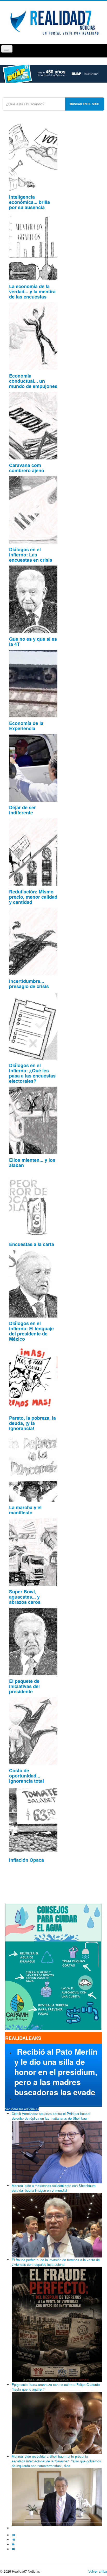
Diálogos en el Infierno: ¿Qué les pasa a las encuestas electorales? (32, 1073)
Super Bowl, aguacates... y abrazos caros (25, 1597)
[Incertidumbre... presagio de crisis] (33, 941)
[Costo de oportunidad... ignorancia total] (33, 1730)
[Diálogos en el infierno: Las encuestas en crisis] (33, 509)
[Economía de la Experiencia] (33, 683)
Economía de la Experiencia (26, 726)
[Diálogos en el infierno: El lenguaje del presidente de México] (33, 1283)
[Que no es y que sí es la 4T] (33, 599)
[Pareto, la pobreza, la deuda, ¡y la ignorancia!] (33, 1378)
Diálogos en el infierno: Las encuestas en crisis (31, 555)
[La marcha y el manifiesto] (33, 1467)
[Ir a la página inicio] (14, 2535)
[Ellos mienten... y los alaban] (33, 1120)
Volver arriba (98, 2571)
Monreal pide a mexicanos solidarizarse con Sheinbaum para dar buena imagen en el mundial (54, 2188)
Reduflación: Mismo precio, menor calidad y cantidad (33, 897)
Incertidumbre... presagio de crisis (29, 984)
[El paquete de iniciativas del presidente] (33, 1641)
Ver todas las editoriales (22, 2109)
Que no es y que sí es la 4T (33, 641)
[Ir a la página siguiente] (14, 2544)
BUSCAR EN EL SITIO (85, 104)
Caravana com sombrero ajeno (27, 468)
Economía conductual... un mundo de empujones (33, 381)
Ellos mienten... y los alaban (32, 1163)
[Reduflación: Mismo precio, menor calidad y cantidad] (33, 851)
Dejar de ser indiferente (22, 810)
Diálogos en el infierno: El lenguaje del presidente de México (31, 1331)
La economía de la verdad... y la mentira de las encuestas (32, 291)
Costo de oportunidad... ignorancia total (26, 1776)
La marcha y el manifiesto (25, 1510)
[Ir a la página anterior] (14, 2540)
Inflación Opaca (26, 1860)
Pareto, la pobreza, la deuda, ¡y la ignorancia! (32, 1423)
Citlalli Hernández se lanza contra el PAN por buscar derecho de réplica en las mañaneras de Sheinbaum (51, 2116)
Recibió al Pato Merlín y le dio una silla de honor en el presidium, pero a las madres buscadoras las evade (56, 2072)
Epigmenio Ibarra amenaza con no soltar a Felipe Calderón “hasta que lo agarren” (56, 2387)
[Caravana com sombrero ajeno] (33, 425)
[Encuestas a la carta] (33, 1204)
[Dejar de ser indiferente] (33, 767)
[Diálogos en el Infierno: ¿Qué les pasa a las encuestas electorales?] (33, 1025)
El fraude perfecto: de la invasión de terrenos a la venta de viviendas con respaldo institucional (56, 2262)
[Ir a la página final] (14, 2549)
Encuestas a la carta (32, 1244)
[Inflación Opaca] (33, 1820)
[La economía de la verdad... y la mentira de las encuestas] (33, 246)
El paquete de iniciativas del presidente (24, 1686)
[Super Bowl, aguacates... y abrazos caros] (33, 1551)
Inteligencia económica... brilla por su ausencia (29, 202)
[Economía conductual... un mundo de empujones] (33, 336)
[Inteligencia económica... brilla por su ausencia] (33, 157)
